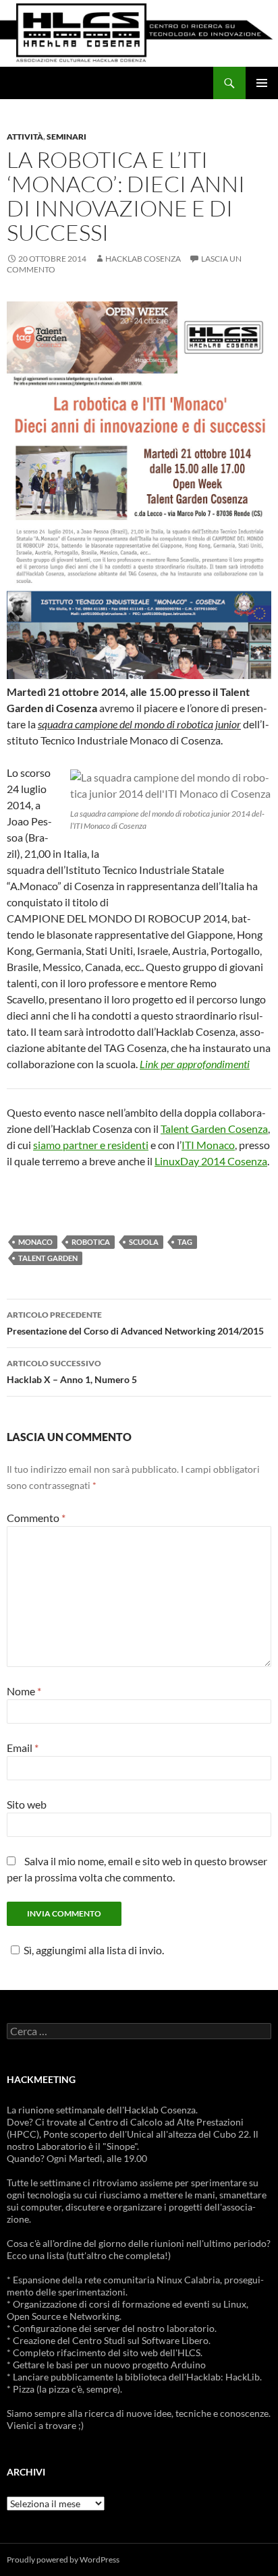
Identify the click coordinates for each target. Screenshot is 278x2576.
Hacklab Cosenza (143, 259)
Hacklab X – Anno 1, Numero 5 (72, 1372)
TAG (185, 1242)
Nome (24, 1691)
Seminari (66, 137)
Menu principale (262, 83)
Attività (25, 137)
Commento (36, 1518)
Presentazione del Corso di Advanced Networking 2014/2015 (135, 1323)
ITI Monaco (208, 1145)
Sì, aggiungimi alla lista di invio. (94, 1950)
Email (23, 1748)
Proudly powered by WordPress (63, 2559)
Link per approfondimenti (195, 1064)
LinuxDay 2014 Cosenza (211, 1161)
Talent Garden (48, 1258)
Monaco (35, 1242)
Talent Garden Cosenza (214, 1129)
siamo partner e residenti (91, 1145)
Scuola (144, 1242)
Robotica (91, 1242)
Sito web (27, 1804)
